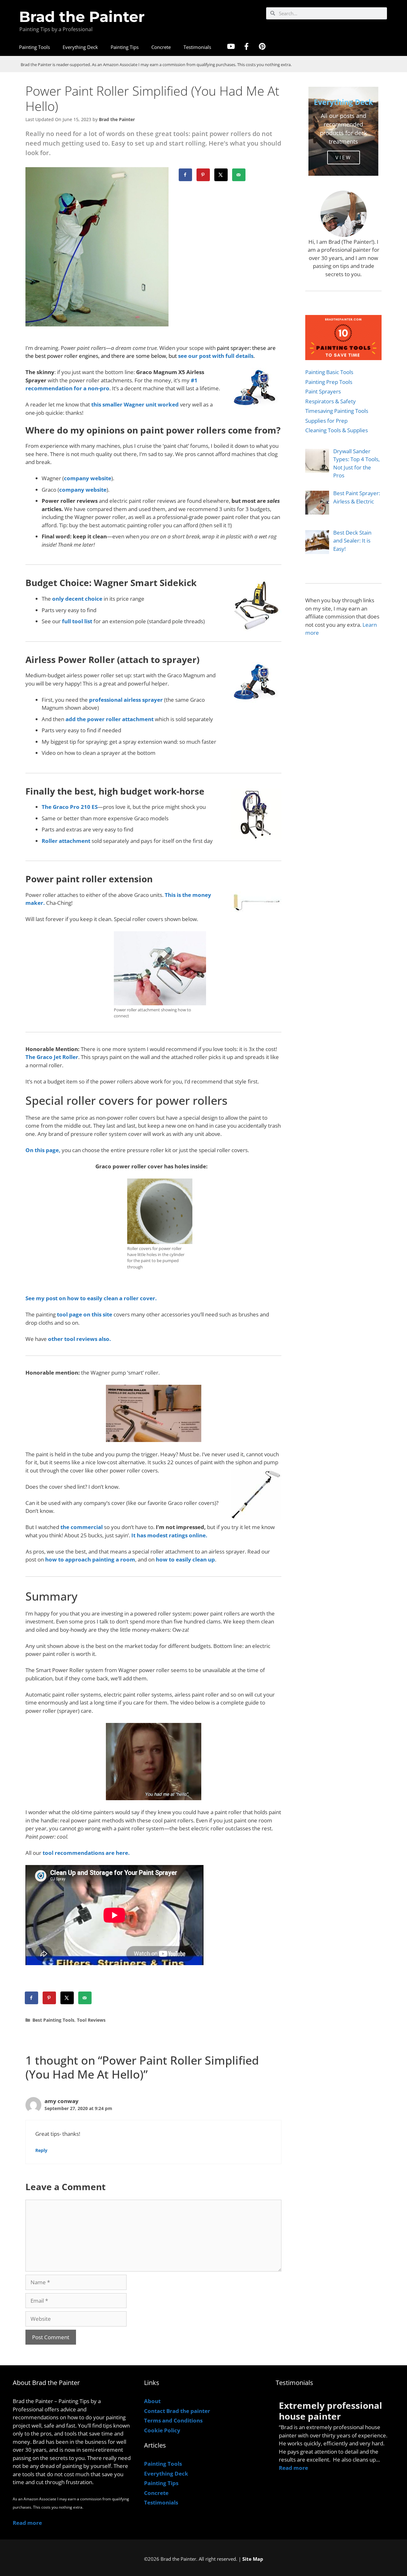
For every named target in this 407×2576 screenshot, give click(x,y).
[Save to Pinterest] (203, 175)
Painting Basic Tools (329, 372)
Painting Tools (34, 47)
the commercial (82, 1527)
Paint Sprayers (323, 391)
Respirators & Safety (331, 401)
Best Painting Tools (53, 2020)
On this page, (43, 1150)
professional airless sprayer (126, 700)
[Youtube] (231, 46)
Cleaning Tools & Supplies (337, 430)
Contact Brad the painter (177, 2411)
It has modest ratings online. (169, 1535)
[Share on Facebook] (186, 175)
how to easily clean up (185, 1559)
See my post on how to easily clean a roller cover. (91, 1298)
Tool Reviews (91, 2020)
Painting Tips (125, 47)
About (152, 2401)
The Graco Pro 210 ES (70, 807)
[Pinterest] (262, 46)
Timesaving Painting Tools (337, 411)
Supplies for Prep (326, 421)
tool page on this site (85, 1314)
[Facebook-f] (246, 46)
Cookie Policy (162, 2430)
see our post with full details (216, 356)
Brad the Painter (82, 17)
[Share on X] (221, 175)
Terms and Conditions (173, 2420)
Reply (41, 2150)
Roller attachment (66, 841)
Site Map (253, 2559)
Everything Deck (80, 47)
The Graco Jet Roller (52, 1057)
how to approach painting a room (90, 1559)
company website (88, 478)
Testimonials (197, 47)
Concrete (161, 47)
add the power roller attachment (110, 719)
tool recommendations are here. (86, 1853)
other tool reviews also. (79, 1339)
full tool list (76, 621)
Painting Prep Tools (329, 382)
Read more (27, 2523)
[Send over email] (239, 175)
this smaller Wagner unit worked (135, 404)
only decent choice (77, 599)
